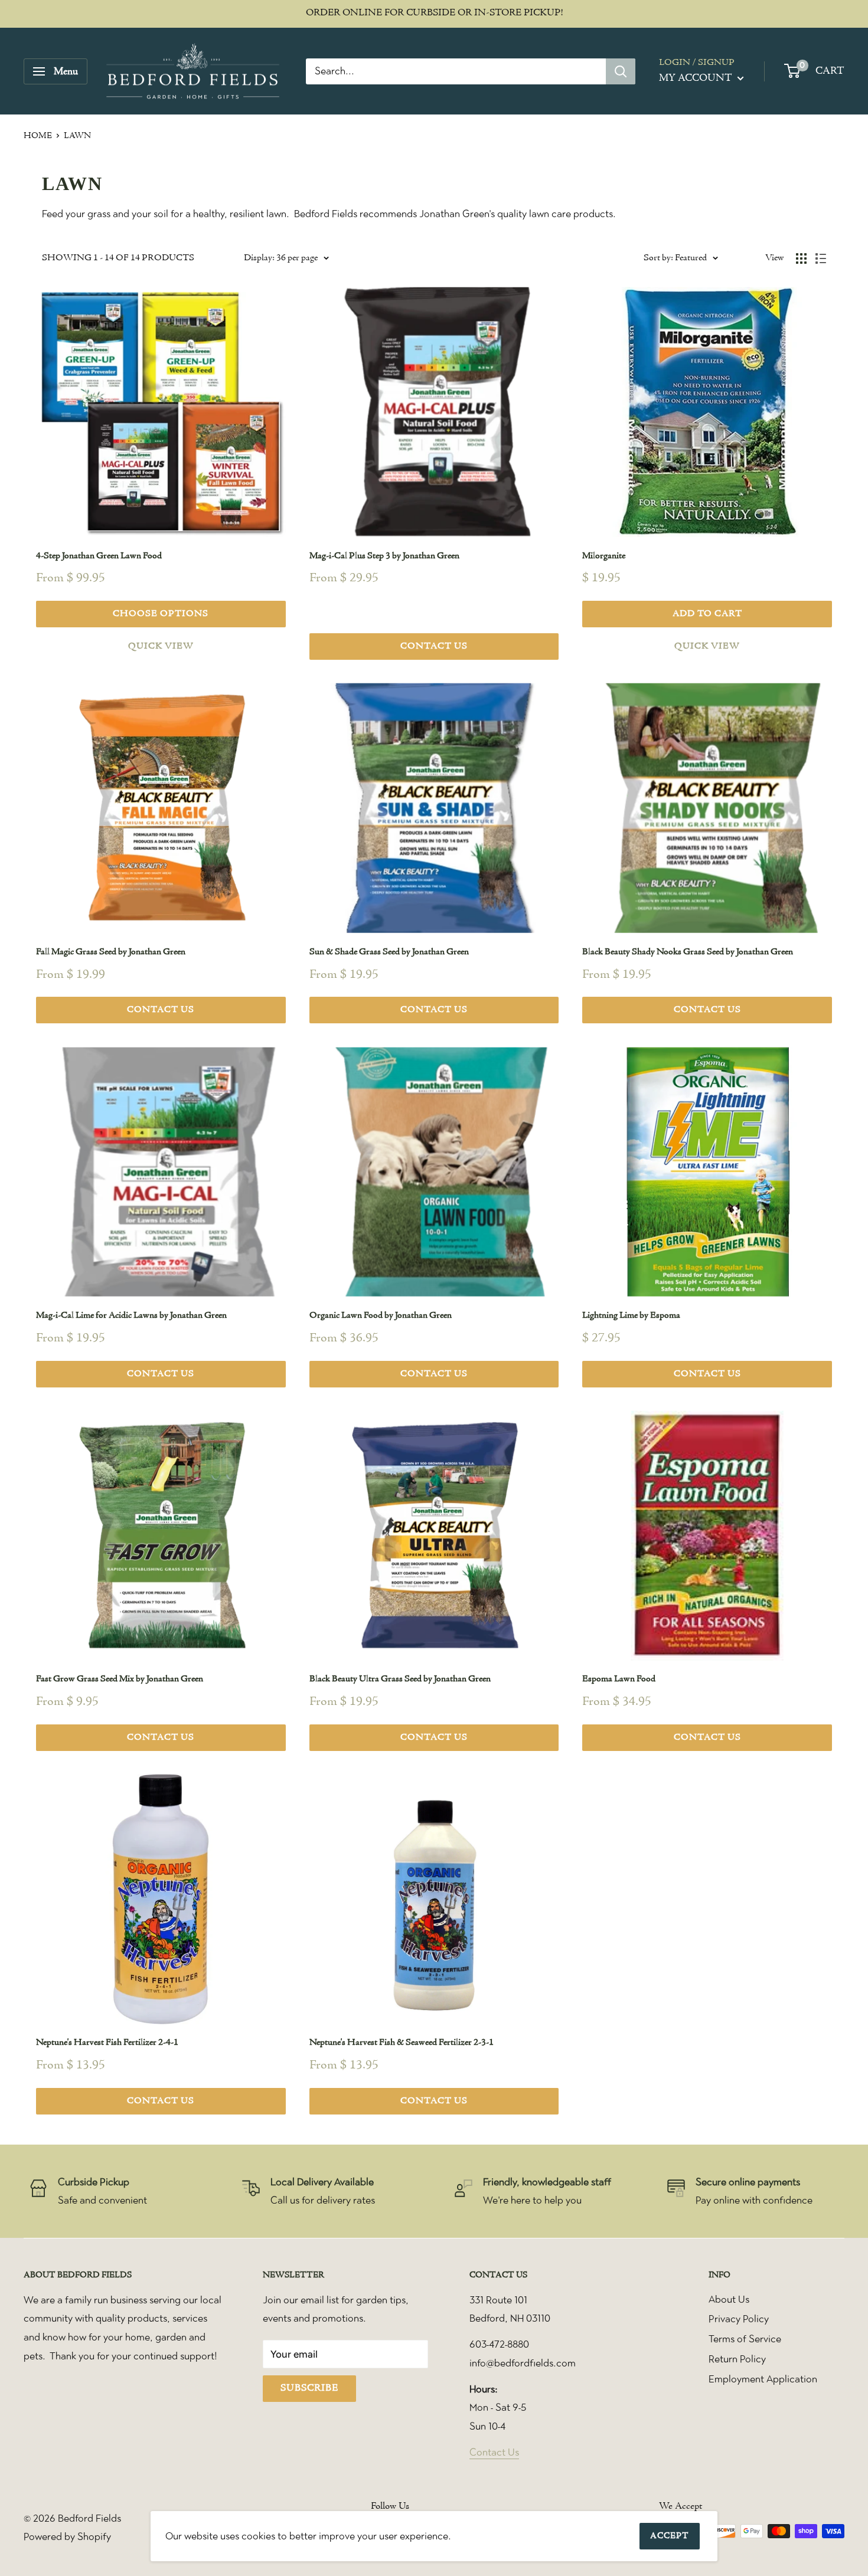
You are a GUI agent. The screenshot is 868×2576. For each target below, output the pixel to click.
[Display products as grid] (801, 258)
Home (38, 136)
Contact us (434, 646)
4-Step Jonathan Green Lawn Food (99, 556)
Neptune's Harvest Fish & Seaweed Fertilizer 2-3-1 (402, 2043)
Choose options (161, 614)
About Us (729, 2299)
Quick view (161, 646)
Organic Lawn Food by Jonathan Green (381, 1315)
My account (697, 78)
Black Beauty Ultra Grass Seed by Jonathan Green (400, 1679)
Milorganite (604, 556)
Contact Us (494, 2452)
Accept (670, 2536)
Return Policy (737, 2359)
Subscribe (309, 2388)
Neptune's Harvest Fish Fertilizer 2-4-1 (107, 2043)
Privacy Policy (739, 2319)
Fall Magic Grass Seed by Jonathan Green (111, 952)
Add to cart (707, 614)
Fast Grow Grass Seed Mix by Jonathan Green (120, 1679)
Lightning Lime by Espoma (631, 1315)
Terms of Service (745, 2339)
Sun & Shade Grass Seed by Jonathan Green (389, 952)
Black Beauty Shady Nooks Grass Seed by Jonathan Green (688, 952)
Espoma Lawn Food (619, 1679)
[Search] (621, 71)
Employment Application (763, 2379)
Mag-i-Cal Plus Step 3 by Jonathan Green (384, 556)
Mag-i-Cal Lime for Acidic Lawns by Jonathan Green (131, 1315)
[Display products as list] (821, 258)
